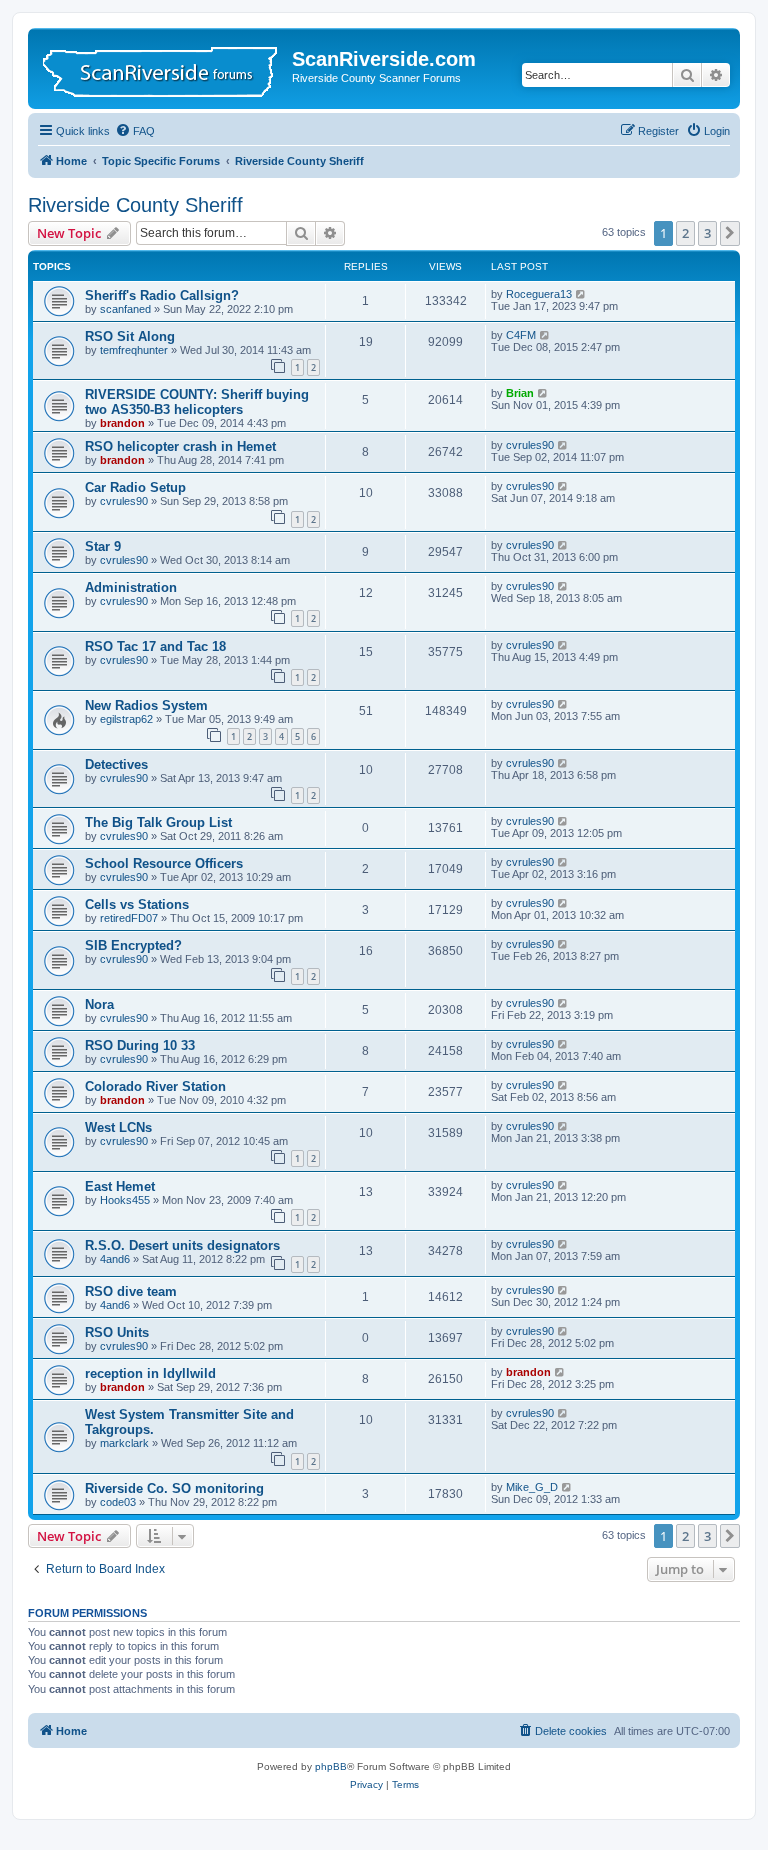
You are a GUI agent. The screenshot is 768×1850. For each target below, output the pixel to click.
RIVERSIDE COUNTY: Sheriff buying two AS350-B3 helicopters (197, 402)
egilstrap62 (126, 719)
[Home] (162, 68)
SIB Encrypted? (133, 945)
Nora (99, 1004)
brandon (122, 423)
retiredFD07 (129, 918)
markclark (124, 1443)
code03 (118, 1502)
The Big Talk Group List (158, 822)
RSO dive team (131, 1291)
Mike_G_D (532, 1487)
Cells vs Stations (137, 904)
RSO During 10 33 (140, 1045)
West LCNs (118, 1127)
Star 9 (103, 546)
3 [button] (707, 233)
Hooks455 (125, 1200)
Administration (131, 587)
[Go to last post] (581, 294)
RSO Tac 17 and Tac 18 (155, 646)
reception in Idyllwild (150, 1373)
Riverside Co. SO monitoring (174, 1488)
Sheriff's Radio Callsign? (162, 295)
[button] (730, 233)
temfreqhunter (134, 350)
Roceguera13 (539, 294)
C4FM (521, 335)
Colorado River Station (155, 1086)
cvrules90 (530, 445)
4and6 (115, 1259)
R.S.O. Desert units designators (182, 1245)
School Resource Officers (164, 863)
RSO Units (117, 1332)
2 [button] (685, 233)
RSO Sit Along (130, 336)
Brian (520, 393)
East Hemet (120, 1186)
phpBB (331, 1766)
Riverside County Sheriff (135, 205)
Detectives (116, 764)
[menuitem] (135, 131)
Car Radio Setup (135, 487)
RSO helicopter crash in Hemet (180, 446)
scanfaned (125, 309)
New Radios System (146, 705)
